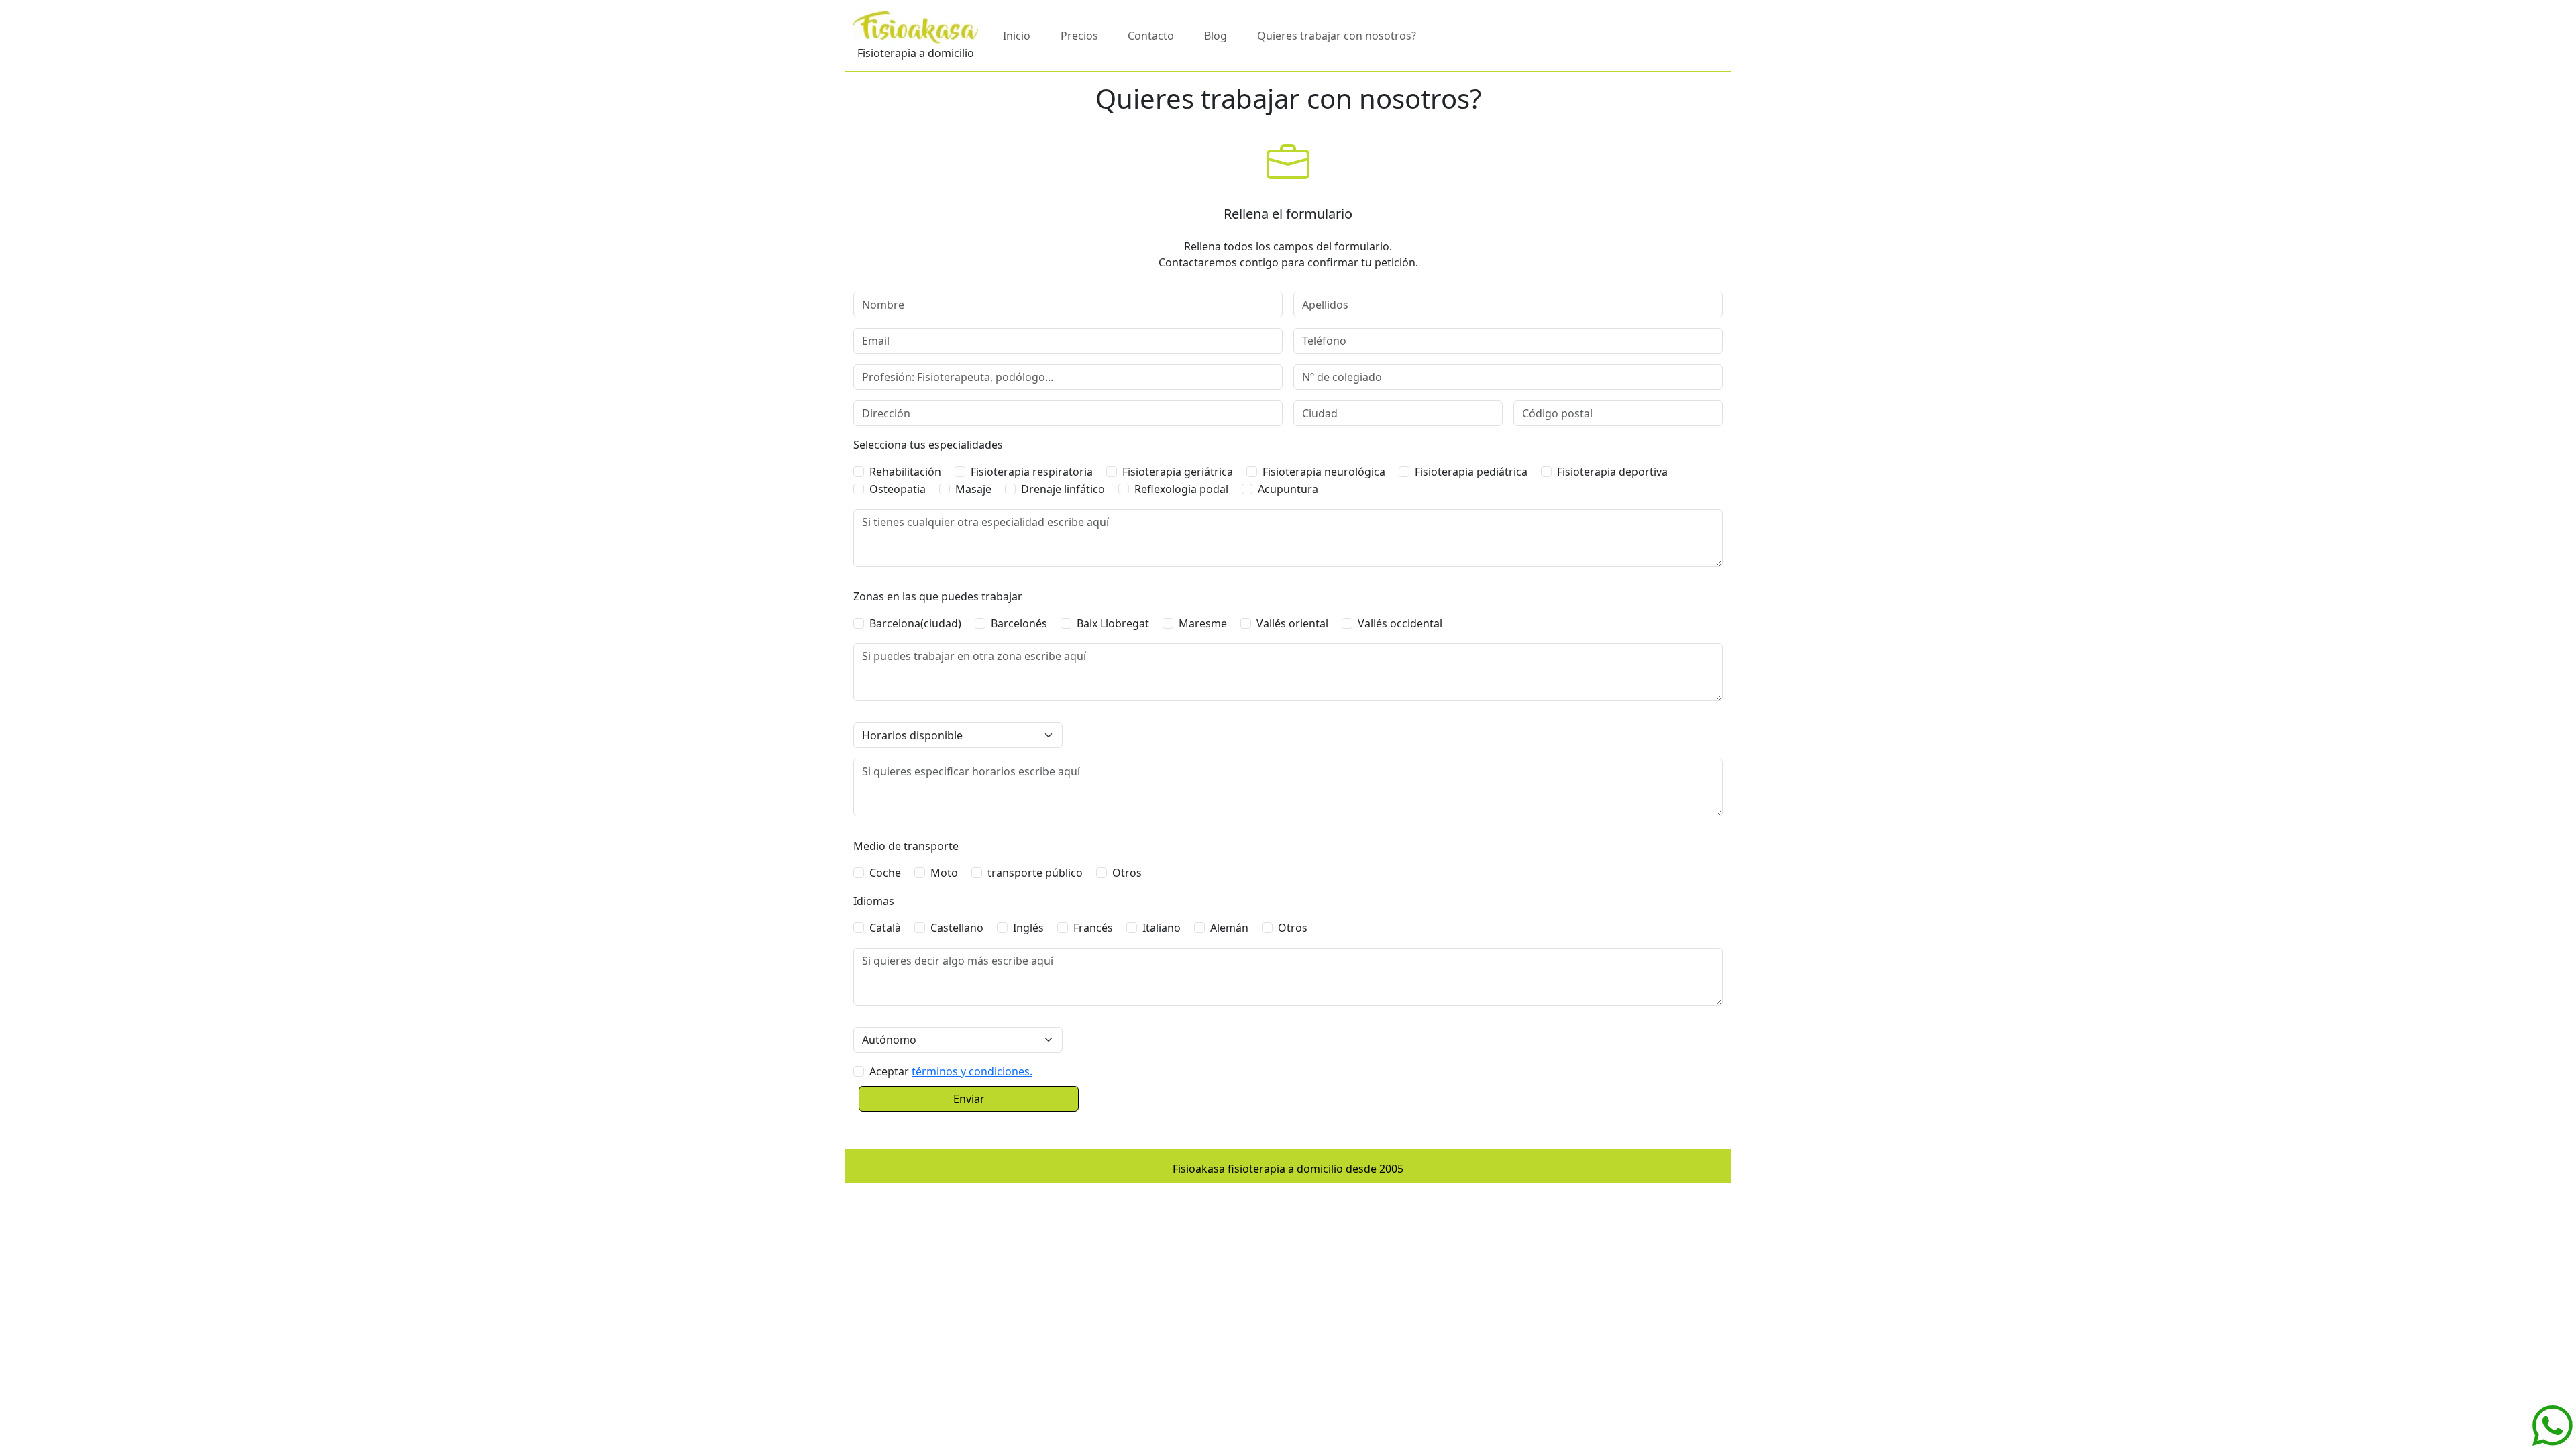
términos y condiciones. (972, 1071)
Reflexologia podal (1181, 489)
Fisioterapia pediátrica (1471, 472)
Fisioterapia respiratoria (1032, 472)
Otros (1127, 873)
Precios (1079, 36)
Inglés (1028, 928)
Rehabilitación (905, 472)
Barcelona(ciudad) (915, 623)
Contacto (1151, 36)
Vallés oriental (1292, 623)
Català (885, 928)
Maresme (1203, 623)
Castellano (957, 928)
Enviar (969, 1099)
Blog (1216, 36)
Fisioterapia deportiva (1612, 472)
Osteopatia (898, 489)
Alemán (1229, 928)
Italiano (1162, 928)
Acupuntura (1288, 489)
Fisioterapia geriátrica (1178, 472)
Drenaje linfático (1063, 489)
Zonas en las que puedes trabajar (938, 596)
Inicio (1017, 36)
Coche (885, 873)
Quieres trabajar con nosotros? (1337, 36)
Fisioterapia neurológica (1324, 472)
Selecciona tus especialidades (928, 445)
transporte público (1035, 873)
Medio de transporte (906, 846)
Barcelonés (1019, 623)
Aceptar (951, 1071)
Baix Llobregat (1113, 623)
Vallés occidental (1400, 623)
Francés (1093, 928)
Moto (944, 873)
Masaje (973, 489)
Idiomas (874, 901)
